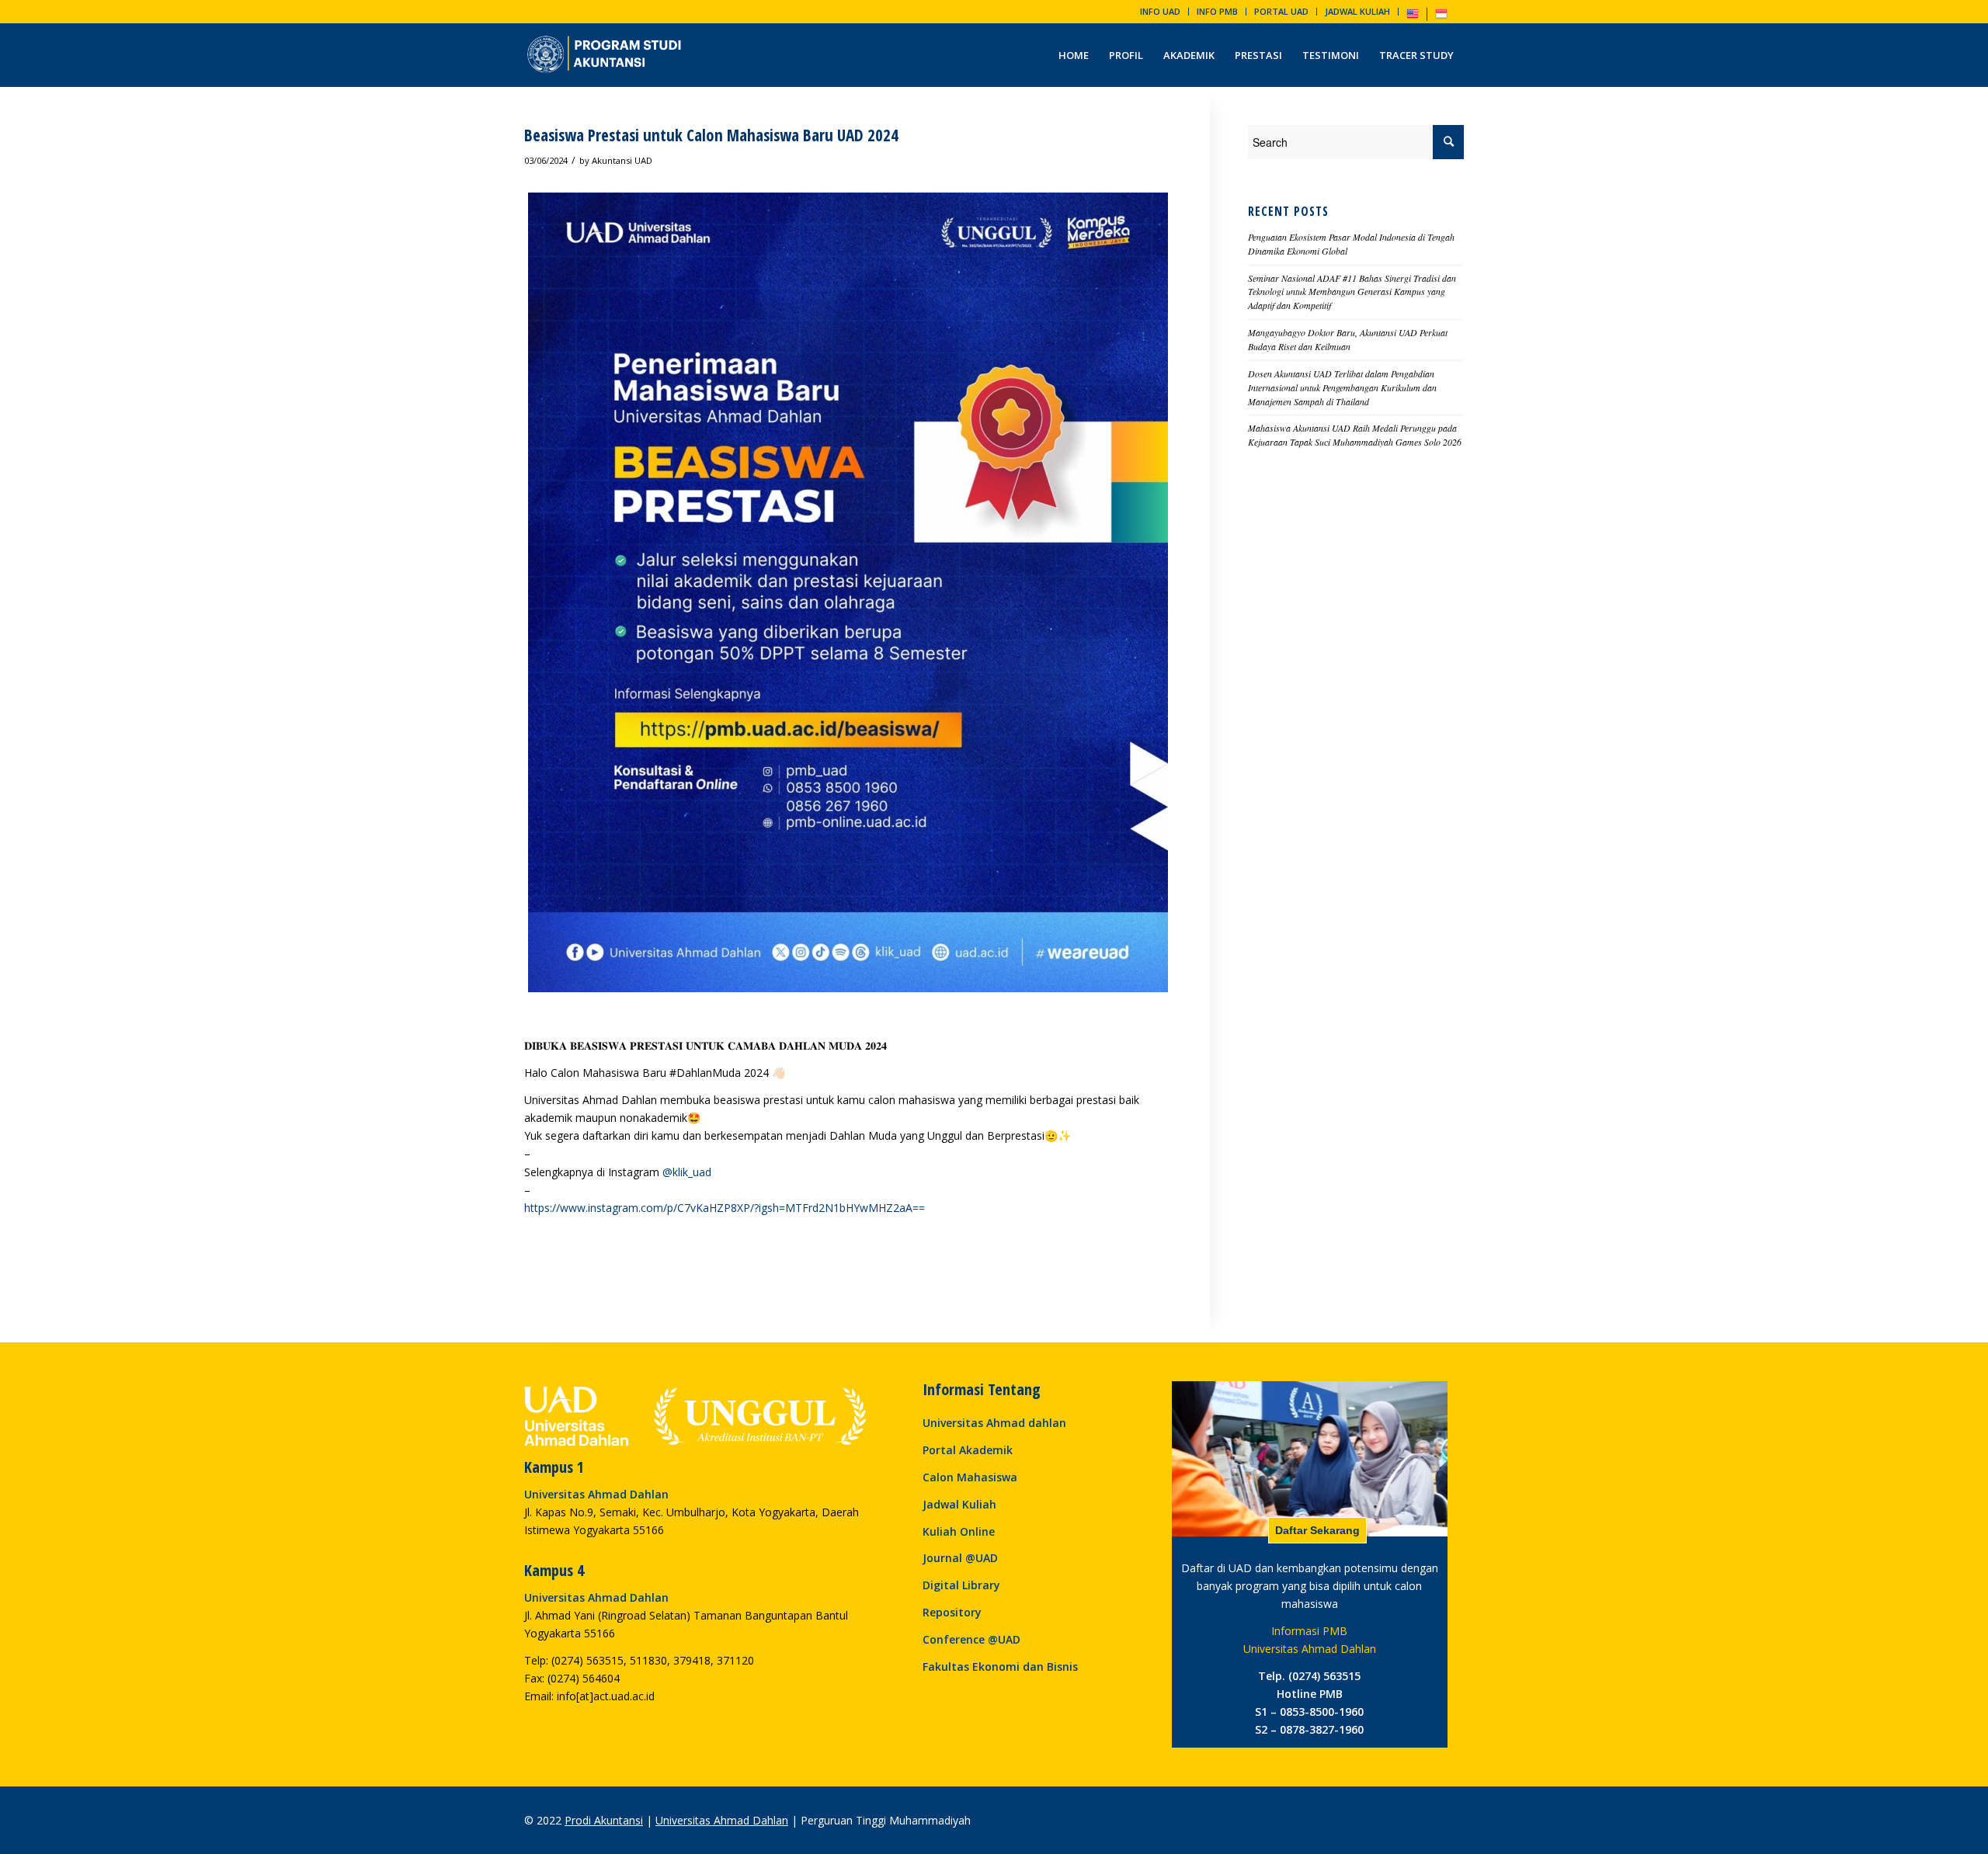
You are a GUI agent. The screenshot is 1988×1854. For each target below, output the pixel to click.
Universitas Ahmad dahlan (994, 1423)
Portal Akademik (968, 1450)
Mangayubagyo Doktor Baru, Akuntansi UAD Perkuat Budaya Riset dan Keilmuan (1348, 339)
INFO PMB (1217, 11)
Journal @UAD (960, 1558)
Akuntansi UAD (622, 160)
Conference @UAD (971, 1639)
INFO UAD (1160, 11)
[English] (1413, 17)
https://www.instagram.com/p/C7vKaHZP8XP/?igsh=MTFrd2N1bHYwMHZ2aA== (725, 1208)
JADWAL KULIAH (1357, 11)
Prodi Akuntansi (604, 1820)
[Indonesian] (1441, 17)
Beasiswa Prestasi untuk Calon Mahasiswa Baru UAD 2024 (711, 135)
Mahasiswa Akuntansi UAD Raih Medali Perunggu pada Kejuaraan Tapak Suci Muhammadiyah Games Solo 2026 (1355, 435)
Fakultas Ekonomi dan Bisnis (1000, 1667)
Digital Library (961, 1585)
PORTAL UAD (1281, 11)
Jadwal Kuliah (959, 1504)
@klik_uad (687, 1172)
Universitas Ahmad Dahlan (722, 1820)
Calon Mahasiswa (970, 1477)
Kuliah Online (959, 1531)
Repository (952, 1612)
